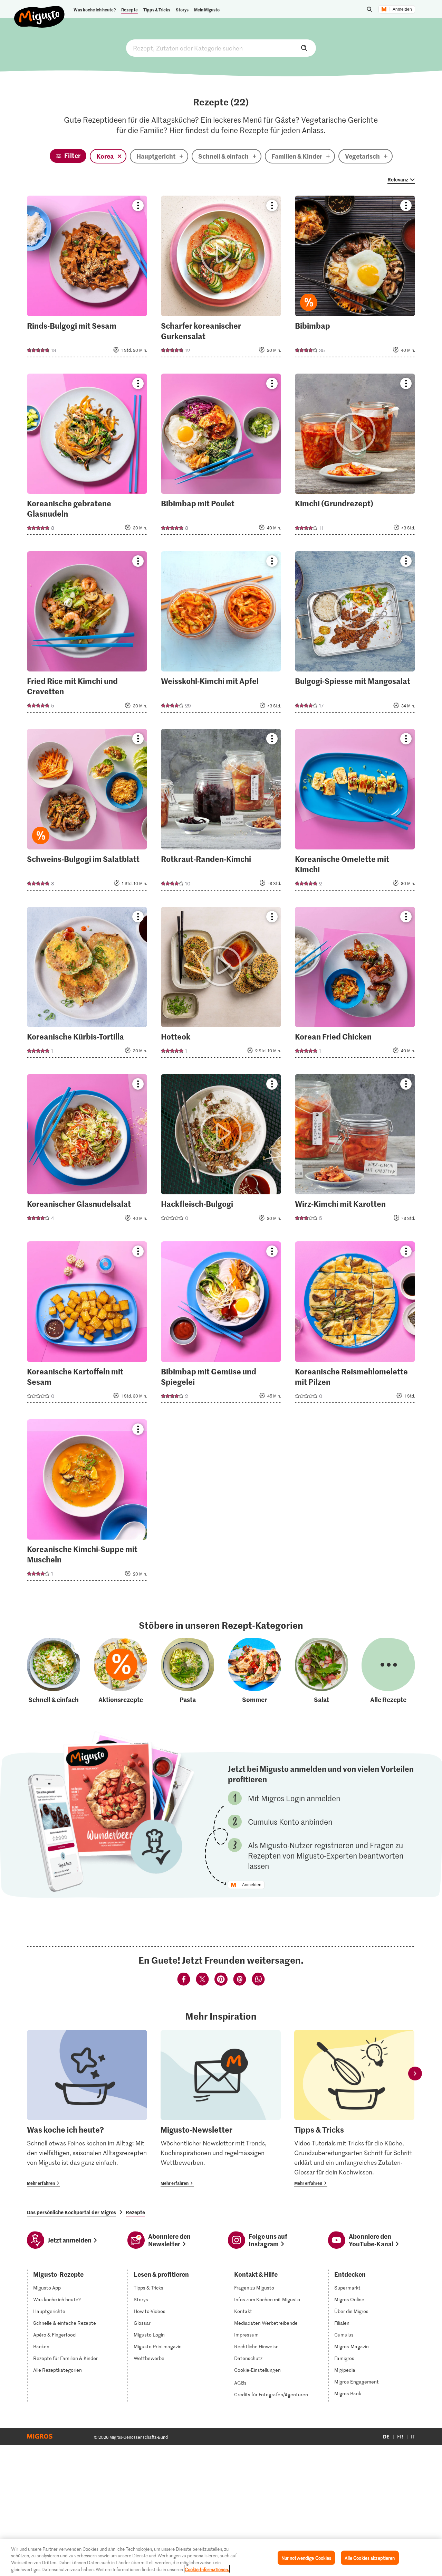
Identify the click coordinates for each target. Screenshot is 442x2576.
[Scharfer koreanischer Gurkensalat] (221, 278)
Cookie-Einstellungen (257, 2370)
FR (400, 2437)
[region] (221, 2557)
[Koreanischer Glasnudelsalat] (87, 1152)
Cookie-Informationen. (207, 2569)
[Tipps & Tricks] (354, 2109)
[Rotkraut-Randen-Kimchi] (221, 812)
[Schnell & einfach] (54, 1671)
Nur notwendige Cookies (306, 2558)
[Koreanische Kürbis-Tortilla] (87, 984)
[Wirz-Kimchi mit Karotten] (355, 1152)
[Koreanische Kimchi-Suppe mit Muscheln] (87, 1502)
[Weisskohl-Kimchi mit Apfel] (221, 634)
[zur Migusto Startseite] (40, 11)
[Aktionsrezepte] (121, 1671)
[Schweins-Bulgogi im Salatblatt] (87, 812)
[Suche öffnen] (369, 9)
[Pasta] (188, 1671)
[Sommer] (254, 1671)
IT (413, 2437)
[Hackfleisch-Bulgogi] (221, 1152)
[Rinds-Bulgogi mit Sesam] (87, 278)
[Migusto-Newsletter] (221, 2109)
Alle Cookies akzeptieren (370, 2558)
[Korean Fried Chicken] (355, 984)
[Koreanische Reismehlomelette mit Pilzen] (355, 1324)
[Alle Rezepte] (388, 1671)
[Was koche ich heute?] (87, 2109)
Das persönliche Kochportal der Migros (71, 2212)
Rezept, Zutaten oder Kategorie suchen (221, 48)
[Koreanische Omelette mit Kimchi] (355, 812)
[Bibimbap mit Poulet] (221, 456)
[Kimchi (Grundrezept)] (355, 456)
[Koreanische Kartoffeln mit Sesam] (87, 1324)
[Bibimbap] (355, 278)
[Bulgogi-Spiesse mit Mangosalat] (355, 634)
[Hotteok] (221, 984)
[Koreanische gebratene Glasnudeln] (87, 456)
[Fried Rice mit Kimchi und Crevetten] (87, 634)
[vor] (415, 2074)
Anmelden (402, 9)
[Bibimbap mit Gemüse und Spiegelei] (221, 1324)
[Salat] (321, 1671)
